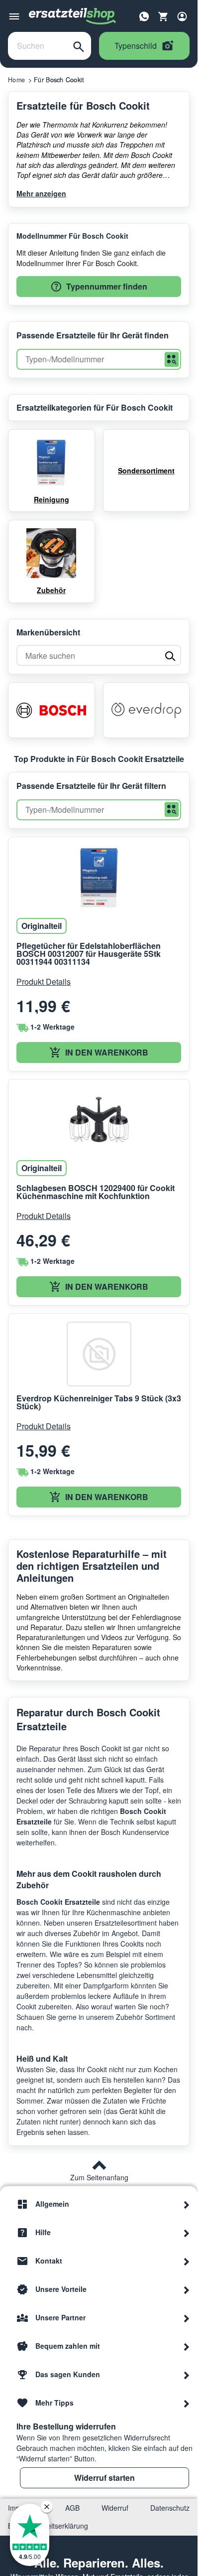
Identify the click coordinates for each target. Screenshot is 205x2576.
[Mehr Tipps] (187, 2403)
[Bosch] (51, 710)
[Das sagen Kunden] (187, 2374)
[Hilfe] (187, 2232)
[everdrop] (147, 710)
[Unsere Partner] (187, 2317)
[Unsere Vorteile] (187, 2289)
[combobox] (37, 46)
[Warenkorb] (163, 16)
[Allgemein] (187, 2204)
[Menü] (14, 16)
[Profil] (182, 16)
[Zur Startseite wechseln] (73, 16)
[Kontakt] (187, 2261)
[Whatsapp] (144, 15)
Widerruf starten (104, 2478)
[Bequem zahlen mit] (187, 2346)
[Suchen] (79, 46)
